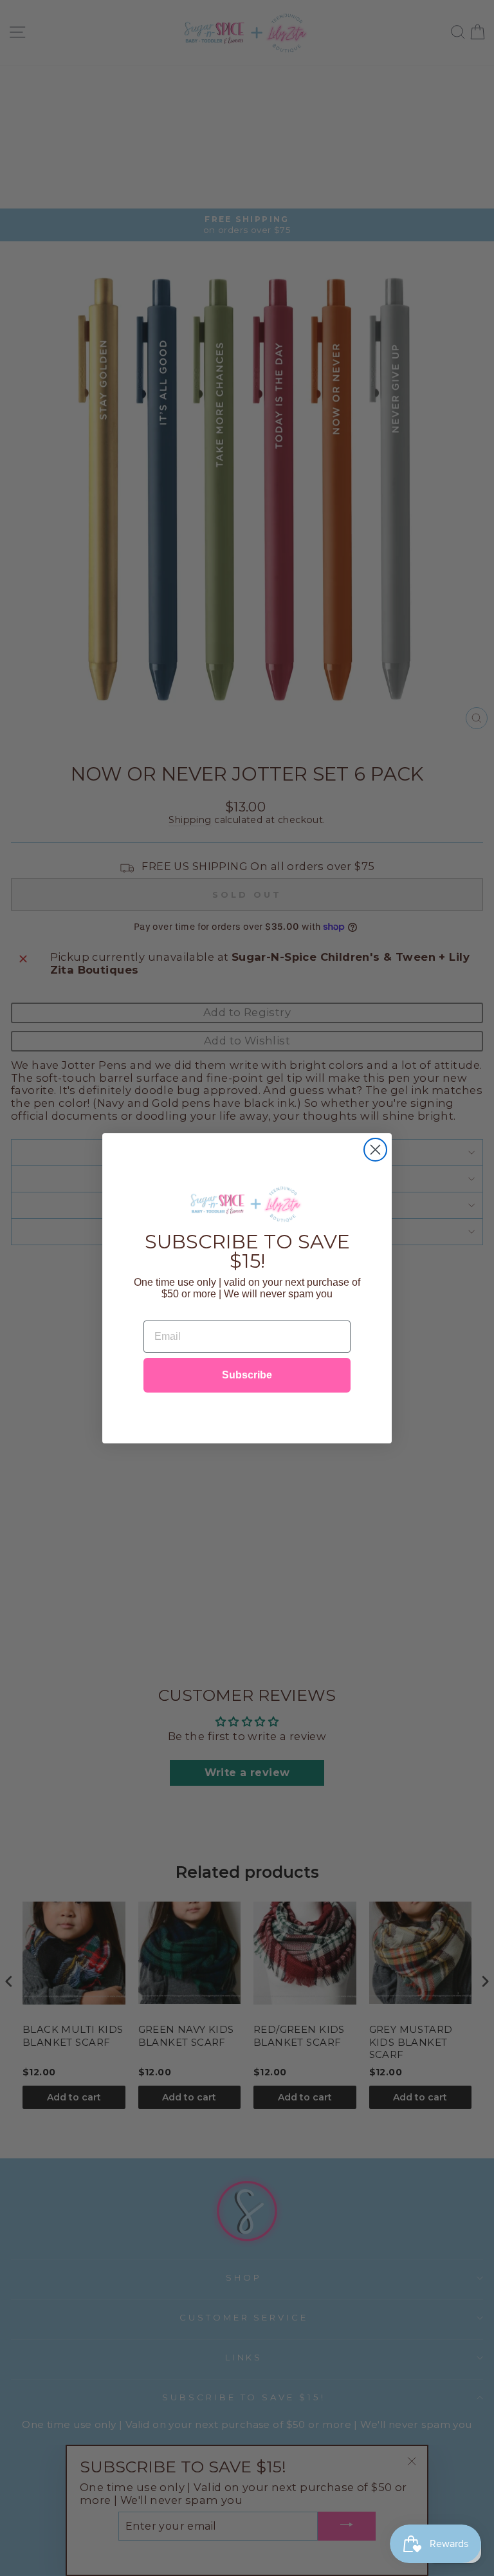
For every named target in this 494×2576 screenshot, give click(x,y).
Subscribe (247, 1375)
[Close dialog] (375, 1150)
